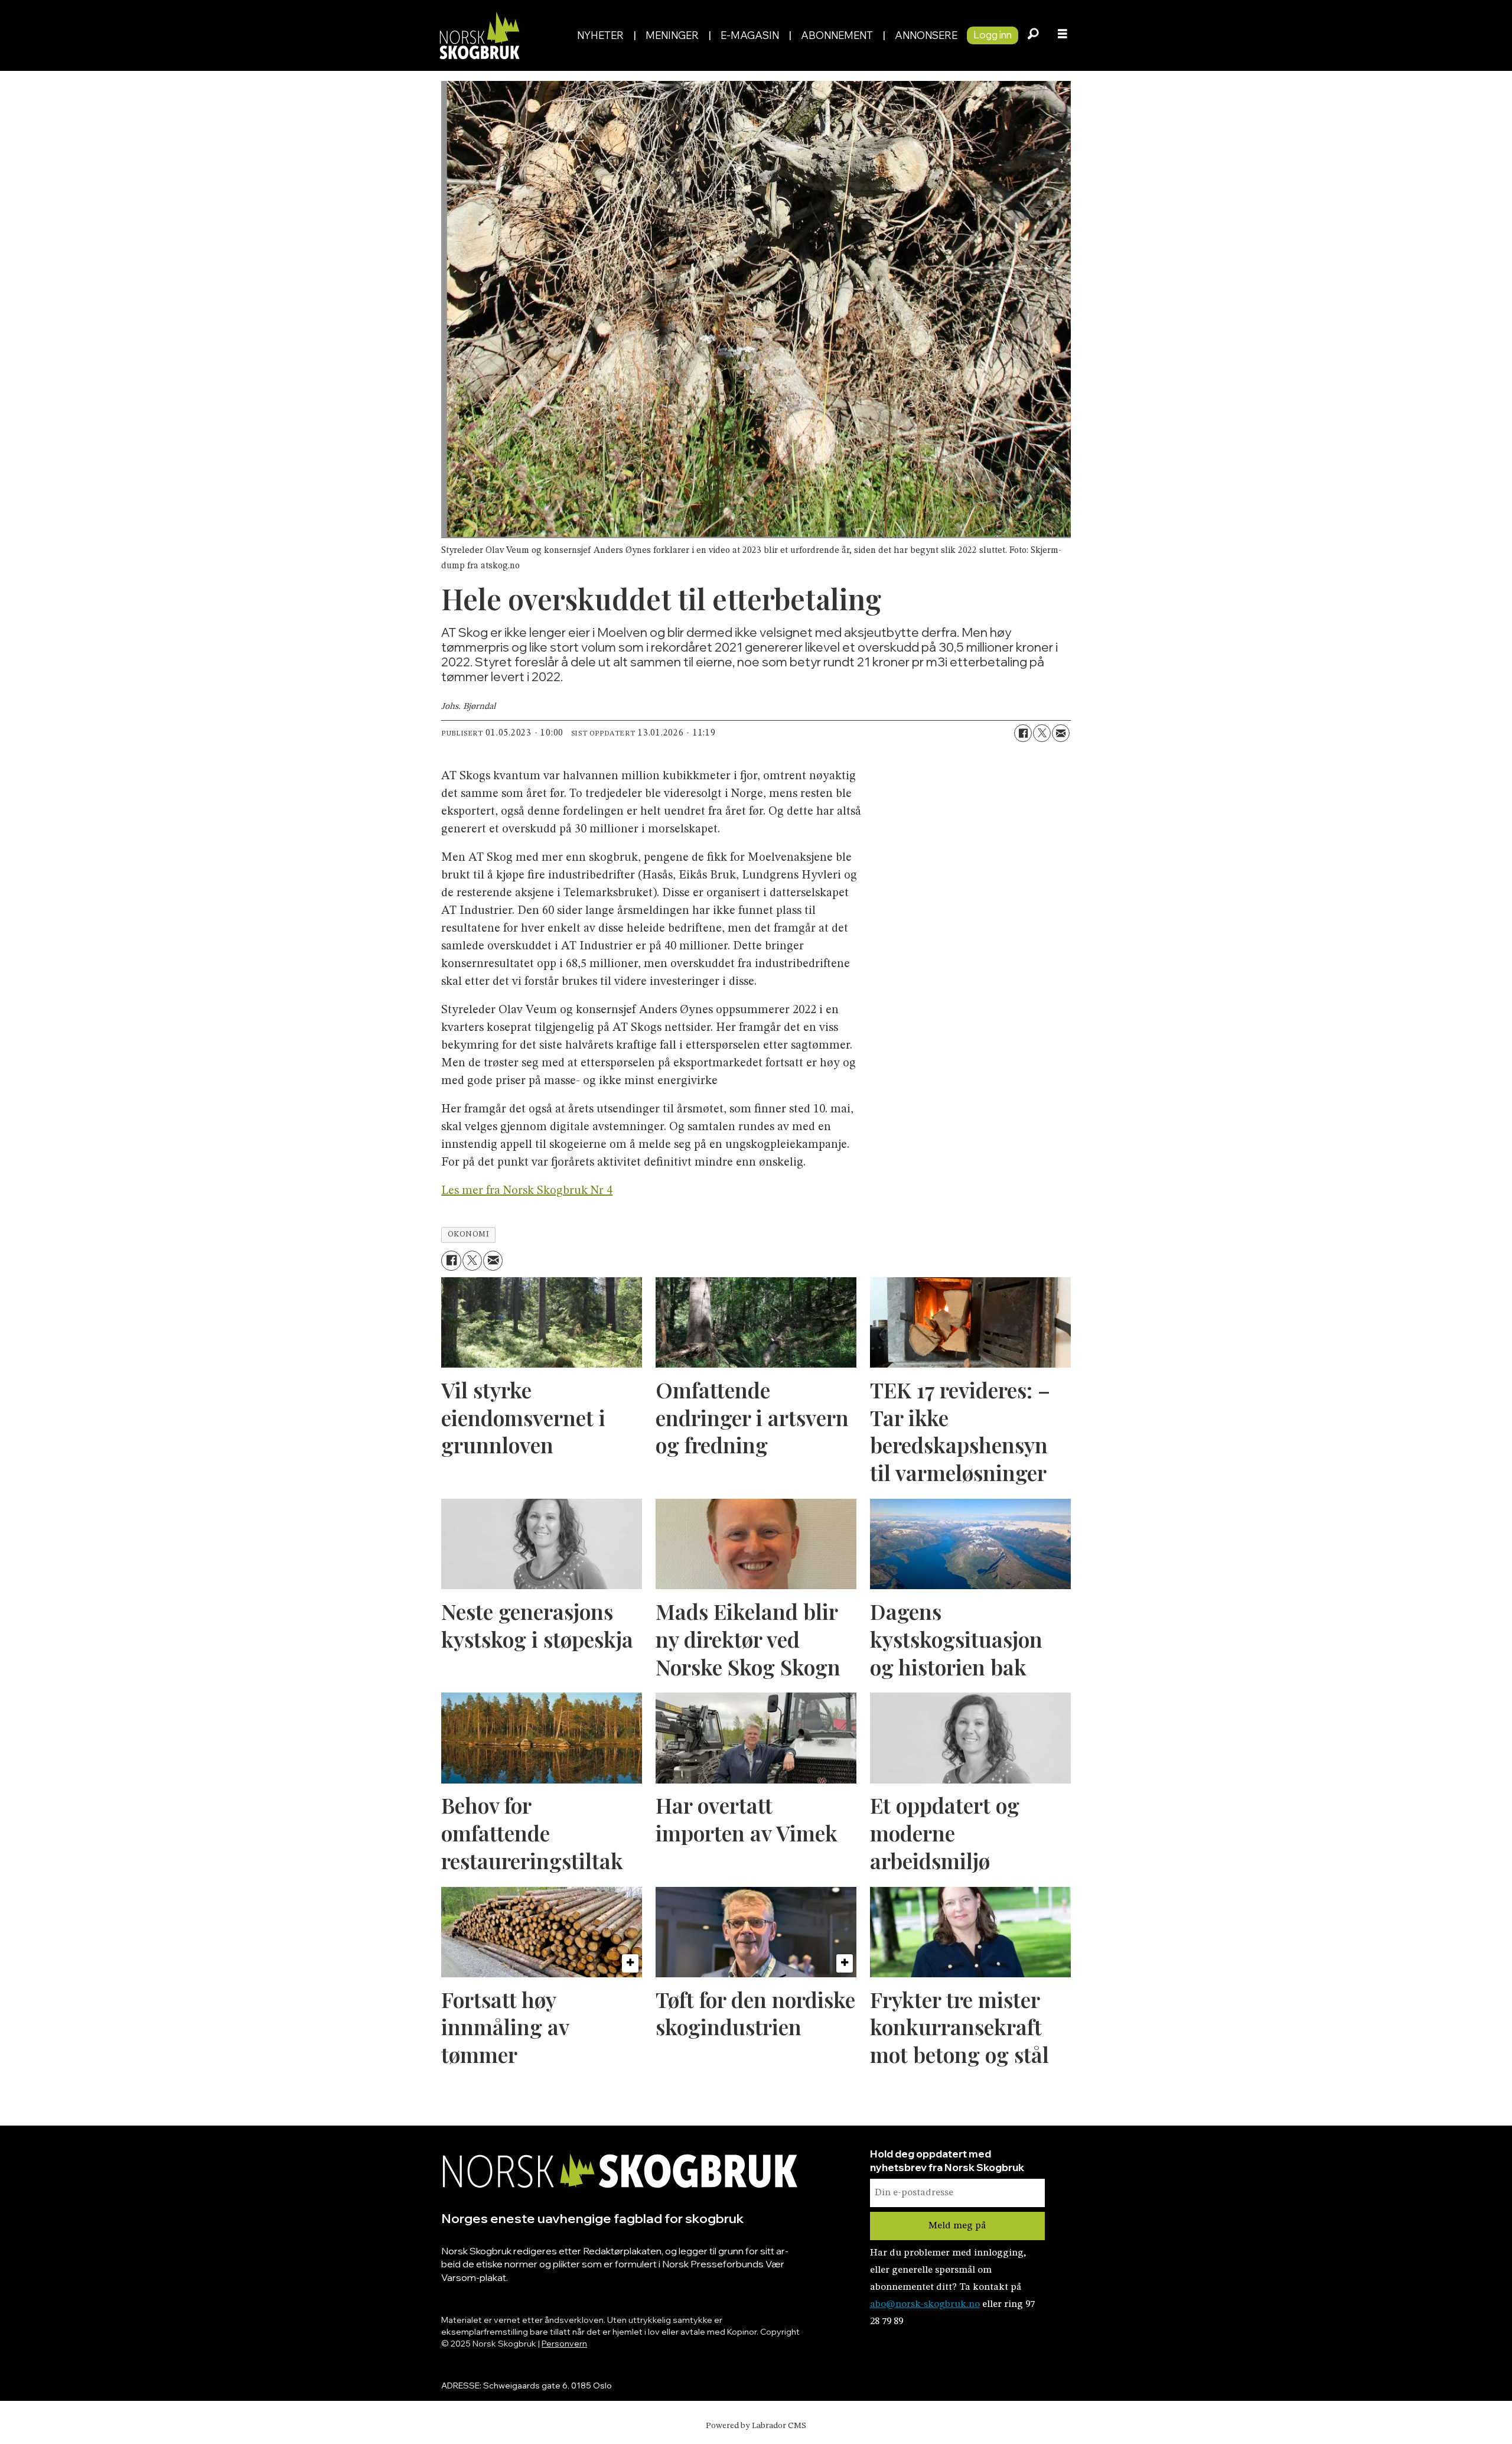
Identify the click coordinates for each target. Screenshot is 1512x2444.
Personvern (564, 2344)
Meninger (672, 35)
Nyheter (600, 35)
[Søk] (1033, 35)
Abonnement (837, 35)
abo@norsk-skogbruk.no (925, 2304)
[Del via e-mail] (1061, 733)
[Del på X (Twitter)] (1042, 733)
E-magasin (750, 35)
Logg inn (993, 35)
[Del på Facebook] (1023, 733)
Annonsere (926, 35)
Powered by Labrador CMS (756, 2426)
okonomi (469, 1234)
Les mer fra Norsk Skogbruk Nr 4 (527, 1191)
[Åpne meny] (1063, 35)
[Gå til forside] (501, 35)
